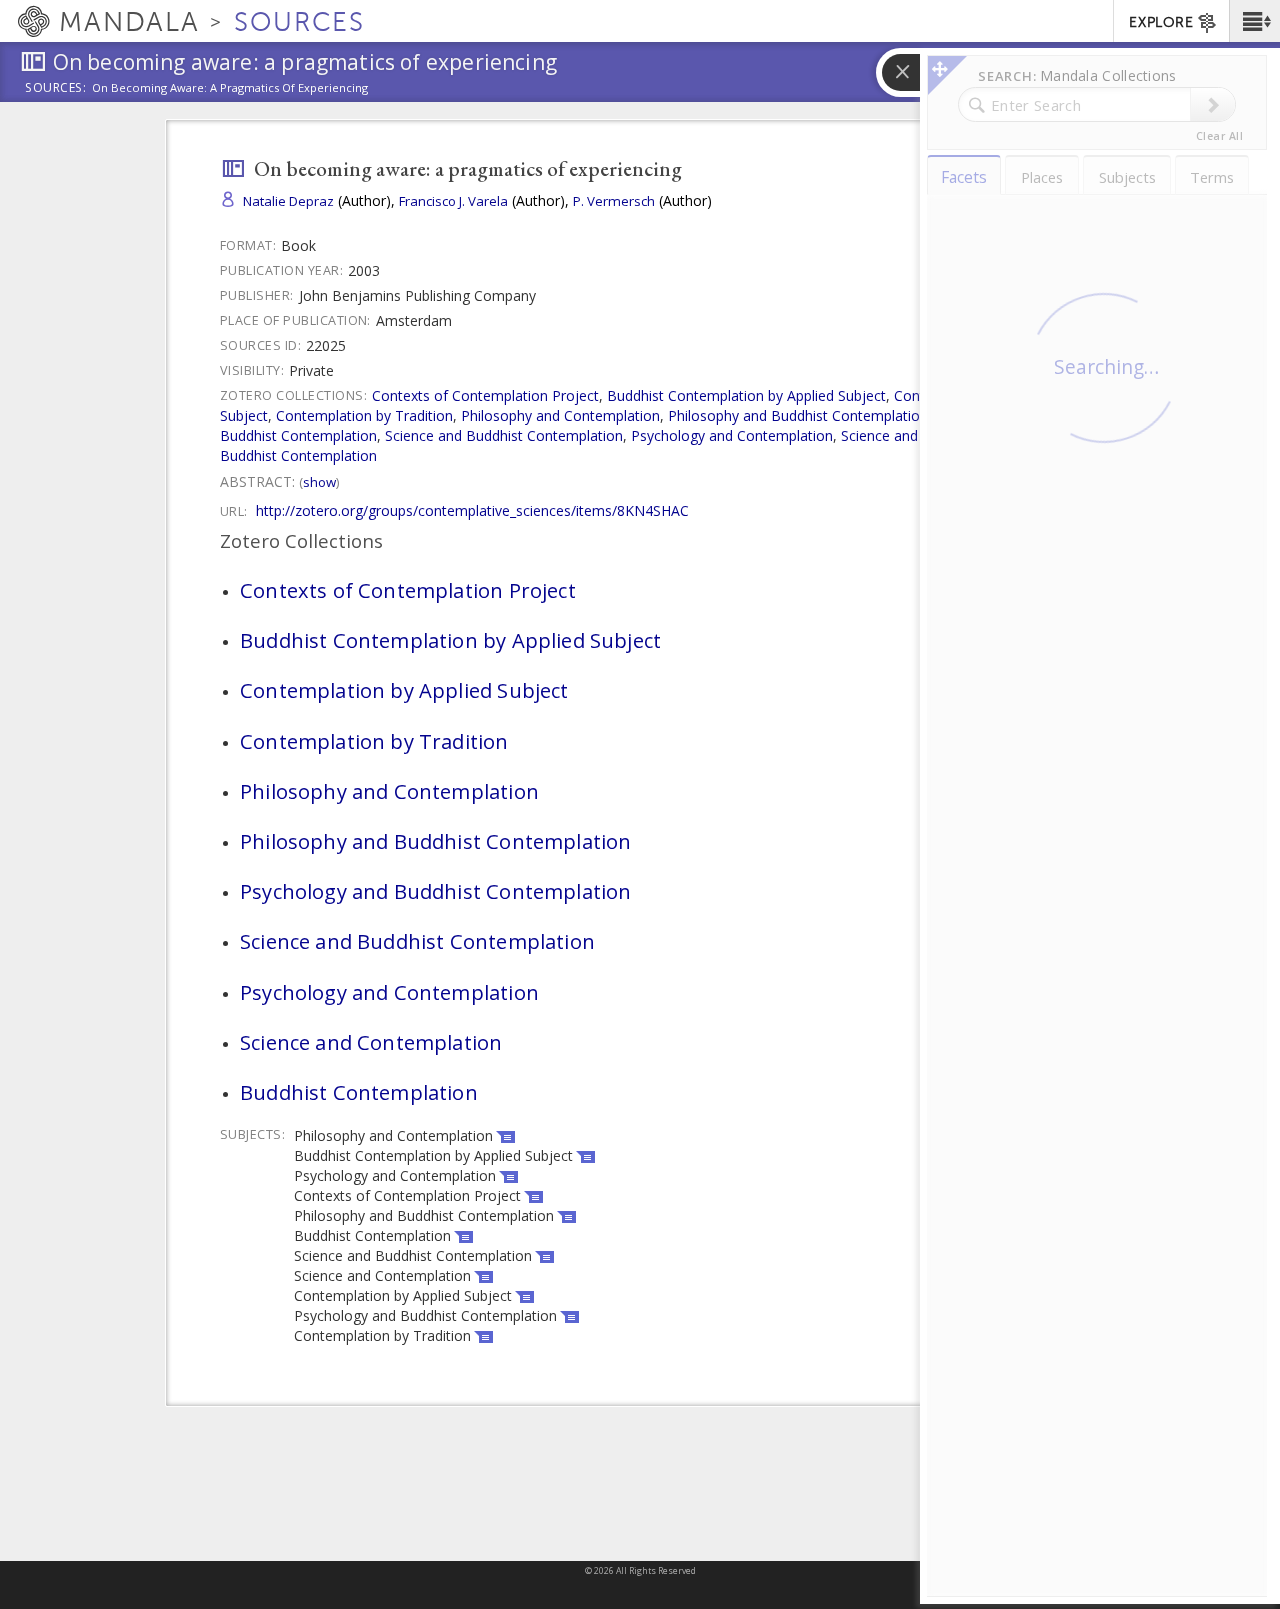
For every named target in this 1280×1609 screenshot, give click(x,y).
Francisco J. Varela (453, 201)
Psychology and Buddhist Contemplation (435, 891)
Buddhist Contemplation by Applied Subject (746, 395)
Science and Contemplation (371, 1042)
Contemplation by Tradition (364, 415)
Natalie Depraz (288, 201)
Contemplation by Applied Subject (404, 690)
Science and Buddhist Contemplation (504, 435)
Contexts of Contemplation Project (485, 395)
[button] (1254, 21)
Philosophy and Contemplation (560, 415)
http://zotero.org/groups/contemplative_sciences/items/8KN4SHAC (472, 510)
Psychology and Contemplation (732, 435)
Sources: (56, 89)
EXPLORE (1161, 22)
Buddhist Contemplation (298, 455)
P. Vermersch (614, 201)
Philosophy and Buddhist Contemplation (798, 415)
